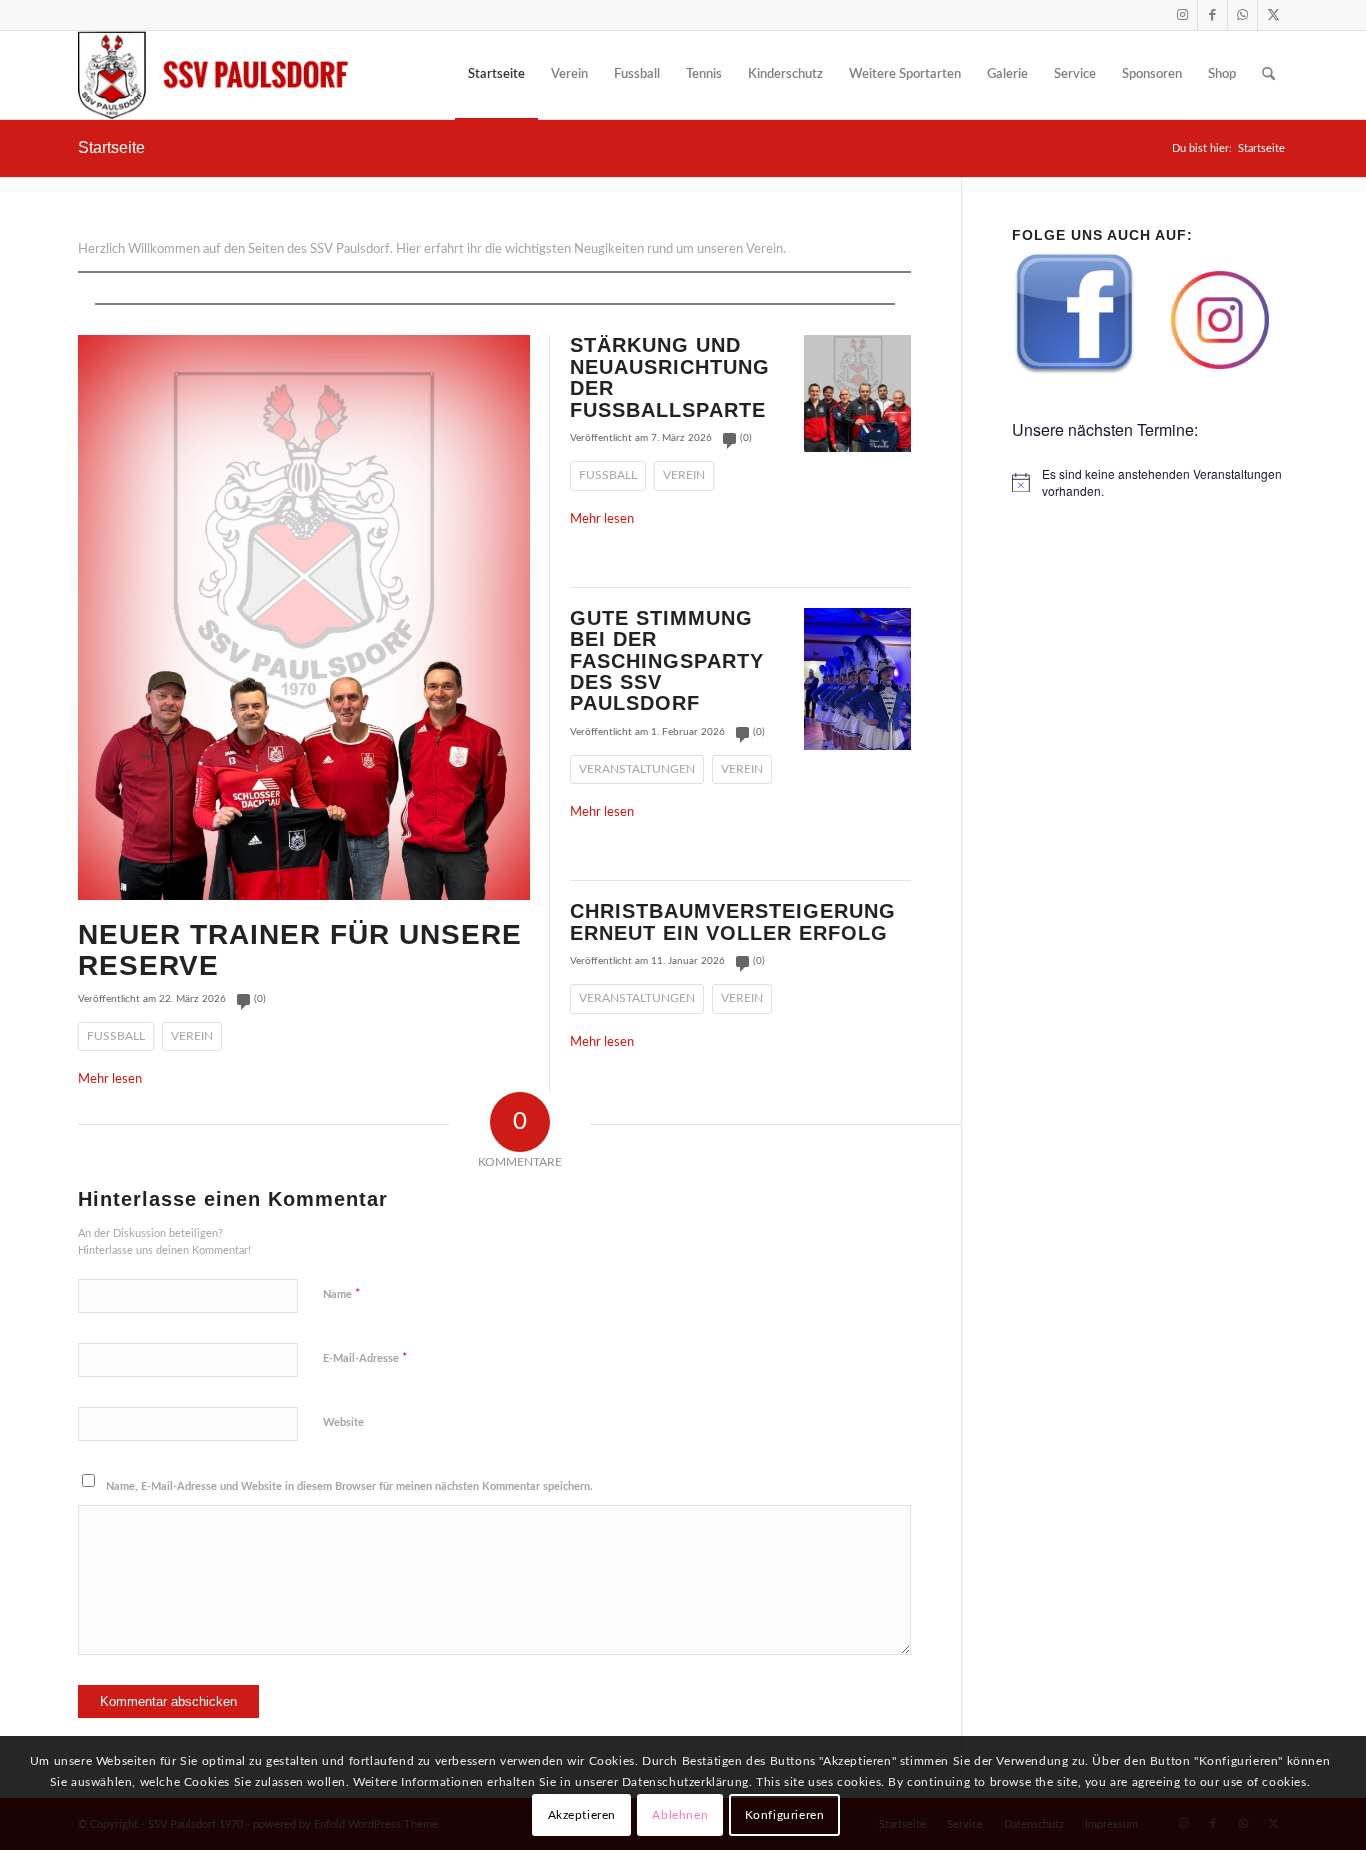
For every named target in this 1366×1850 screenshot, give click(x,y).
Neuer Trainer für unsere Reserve (300, 950)
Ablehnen (680, 1815)
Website (343, 1422)
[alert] (1150, 482)
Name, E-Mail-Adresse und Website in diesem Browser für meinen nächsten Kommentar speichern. (349, 1486)
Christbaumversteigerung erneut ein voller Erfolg (733, 921)
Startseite (111, 147)
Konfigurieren (785, 1815)
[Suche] (1268, 75)
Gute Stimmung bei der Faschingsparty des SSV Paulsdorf (667, 661)
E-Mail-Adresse (365, 1358)
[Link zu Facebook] (1212, 15)
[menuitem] (496, 75)
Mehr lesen (110, 1079)
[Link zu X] (1273, 15)
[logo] (213, 75)
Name (342, 1294)
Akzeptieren (582, 1815)
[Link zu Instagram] (1182, 15)
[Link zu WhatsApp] (1242, 15)
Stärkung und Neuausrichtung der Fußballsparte (670, 377)
